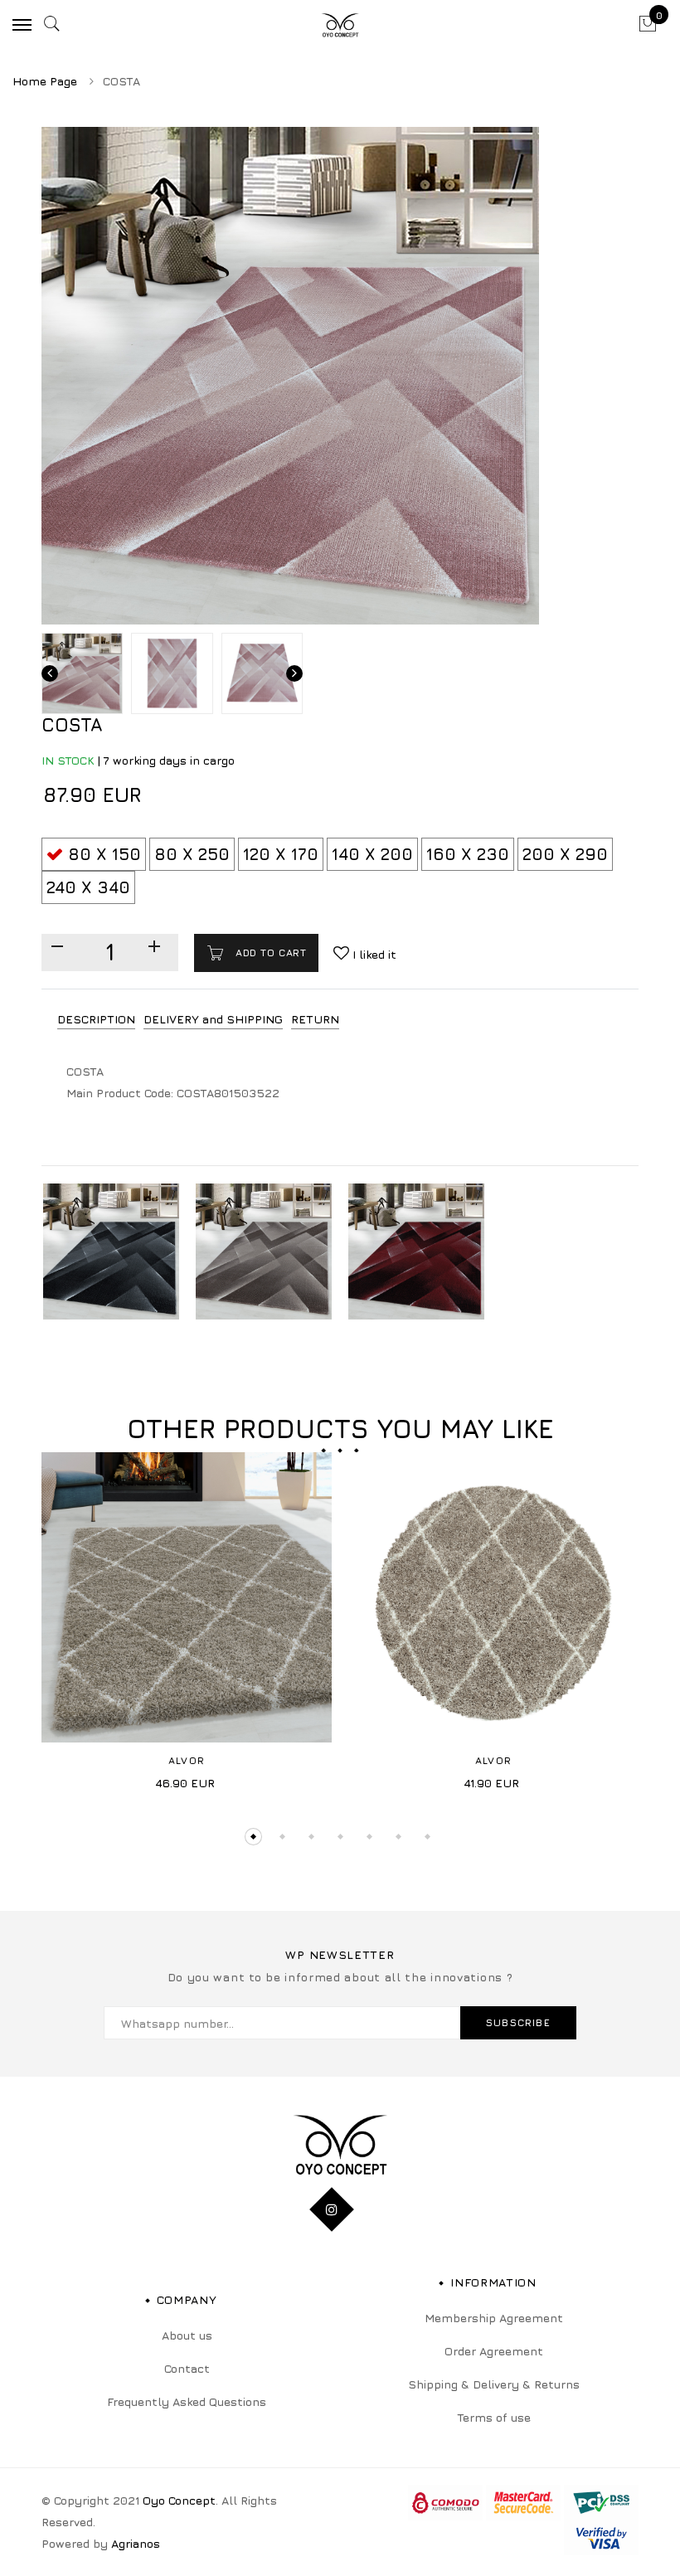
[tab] (96, 1020)
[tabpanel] (187, 1627)
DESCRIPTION (96, 1019)
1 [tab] (253, 1837)
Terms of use (494, 2417)
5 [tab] (369, 1837)
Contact (187, 2368)
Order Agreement (494, 2351)
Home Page (45, 81)
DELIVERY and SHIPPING (213, 1019)
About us (187, 2335)
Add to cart (269, 953)
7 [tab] (427, 1837)
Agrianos (136, 2543)
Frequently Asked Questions (187, 2401)
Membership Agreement (494, 2318)
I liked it (373, 954)
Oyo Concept (179, 2500)
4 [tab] (340, 1837)
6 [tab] (398, 1837)
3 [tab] (311, 1837)
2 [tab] (282, 1837)
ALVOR (187, 1760)
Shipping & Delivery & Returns (494, 2384)
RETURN (315, 1019)
